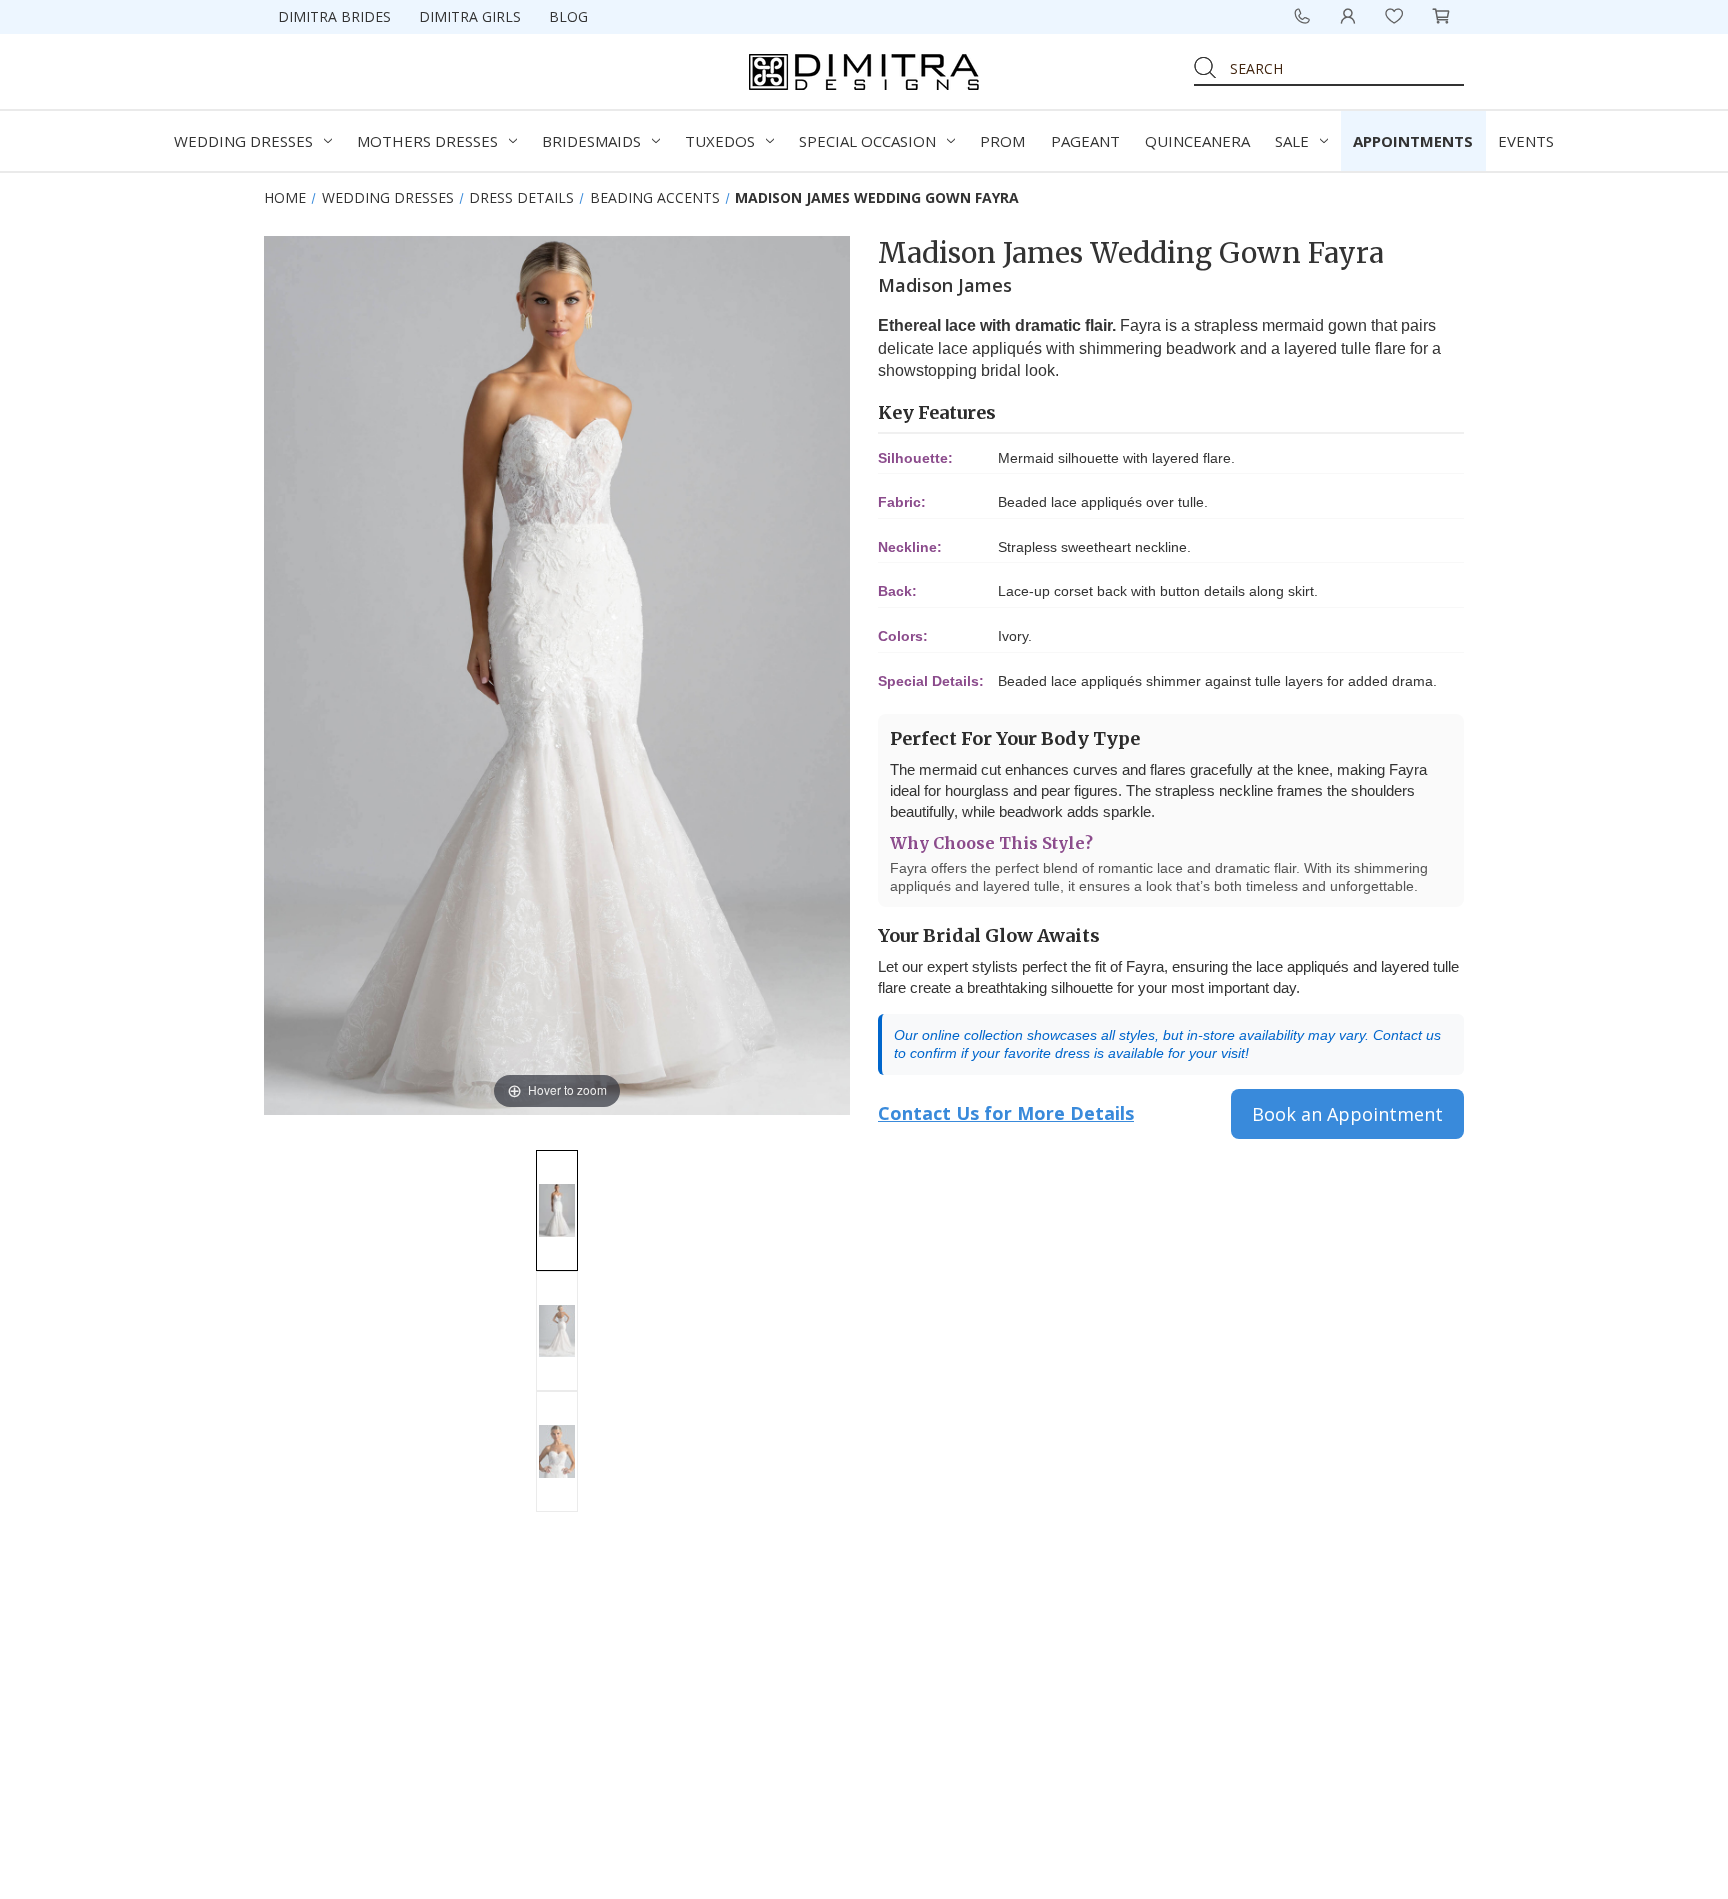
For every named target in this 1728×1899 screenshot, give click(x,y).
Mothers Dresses (427, 141)
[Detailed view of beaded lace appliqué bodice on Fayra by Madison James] (556, 1451)
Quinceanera (1197, 141)
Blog (568, 16)
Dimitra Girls (470, 16)
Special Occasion (867, 141)
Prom (1002, 141)
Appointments (1413, 141)
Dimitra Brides (334, 16)
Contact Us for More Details (1006, 1113)
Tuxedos (720, 141)
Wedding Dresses (243, 141)
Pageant (1085, 141)
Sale (1292, 141)
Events (1526, 141)
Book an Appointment (1347, 1114)
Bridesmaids (591, 141)
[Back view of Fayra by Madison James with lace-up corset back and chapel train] (556, 1331)
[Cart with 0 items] (1441, 16)
